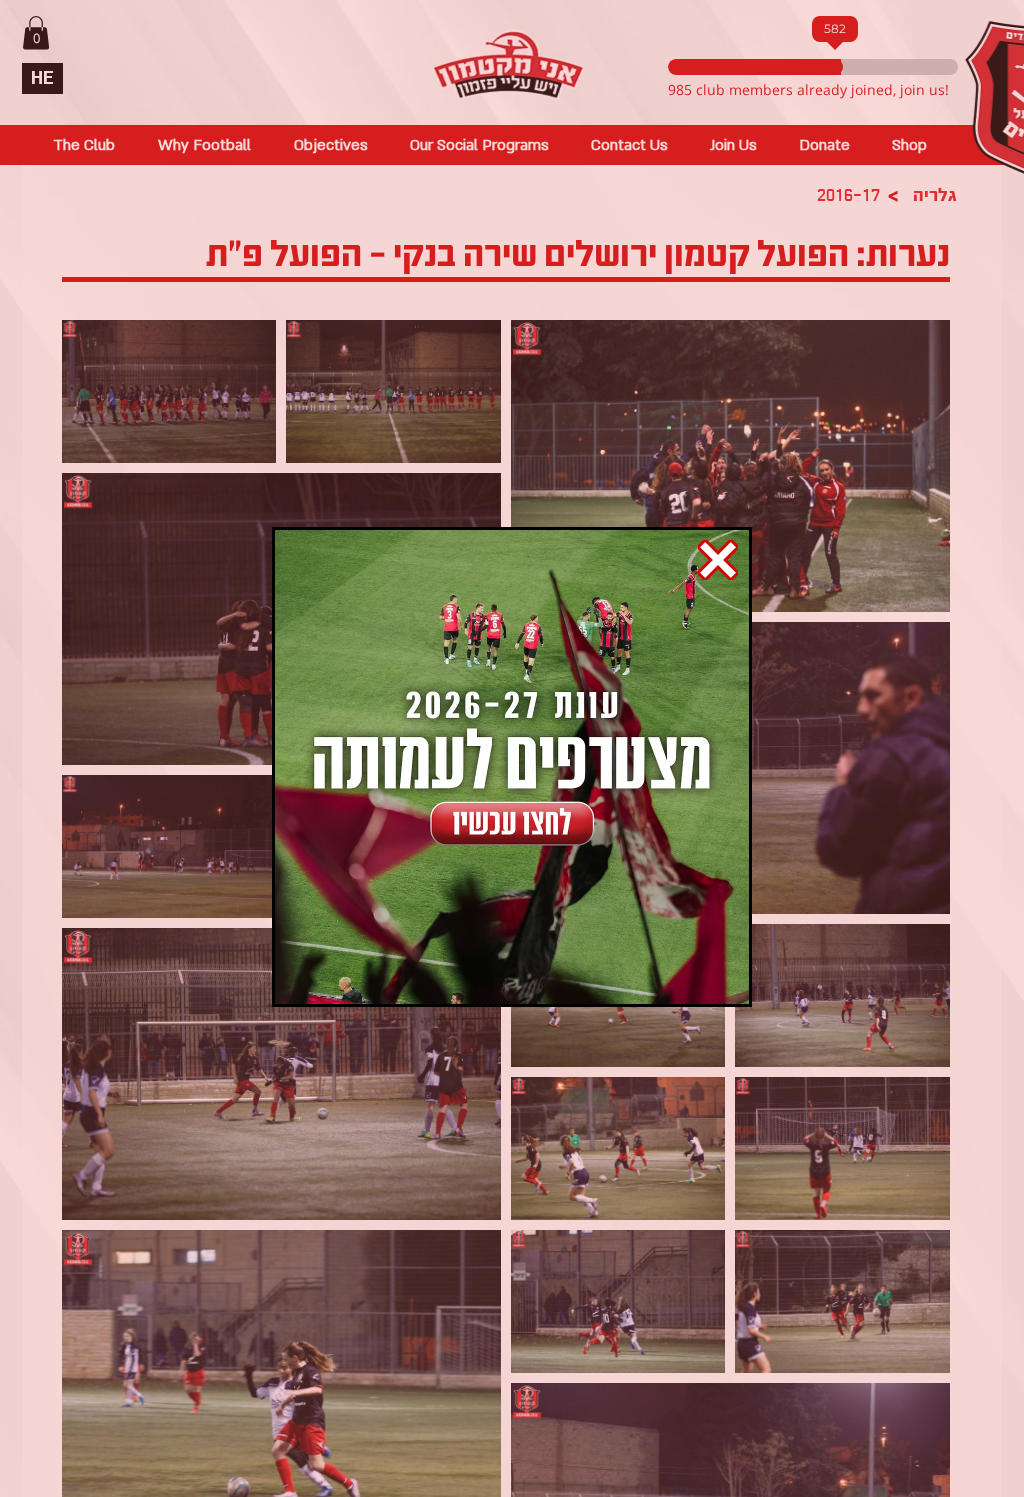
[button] (718, 560)
